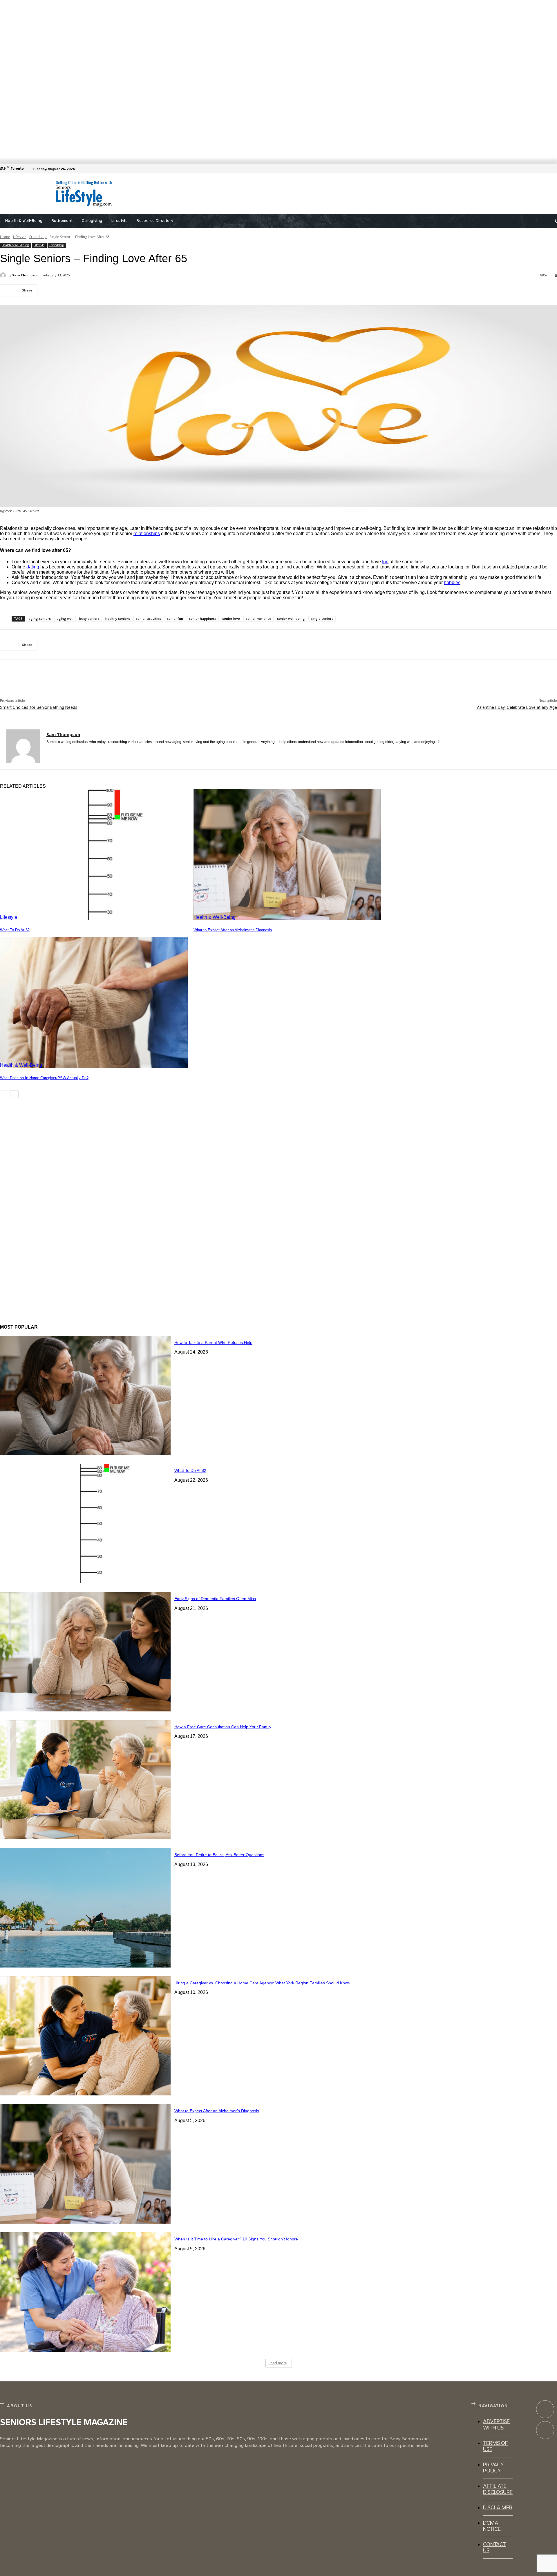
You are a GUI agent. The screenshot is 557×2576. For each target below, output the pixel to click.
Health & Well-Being (15, 245)
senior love (231, 618)
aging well (65, 618)
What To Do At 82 (15, 930)
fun (385, 562)
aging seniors (40, 618)
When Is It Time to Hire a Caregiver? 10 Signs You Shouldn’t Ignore (236, 2239)
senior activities (148, 618)
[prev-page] (4, 1094)
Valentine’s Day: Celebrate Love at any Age (517, 707)
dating (33, 567)
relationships (147, 534)
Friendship (38, 237)
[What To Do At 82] (94, 855)
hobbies (452, 583)
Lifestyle (20, 237)
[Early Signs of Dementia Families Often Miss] (85, 1652)
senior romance (258, 618)
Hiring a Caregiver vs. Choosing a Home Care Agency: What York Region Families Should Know (262, 1983)
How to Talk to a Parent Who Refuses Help (213, 1343)
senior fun (175, 618)
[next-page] (14, 1094)
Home (5, 237)
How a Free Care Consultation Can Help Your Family (223, 1727)
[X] (74, 290)
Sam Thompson (25, 275)
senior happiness (203, 618)
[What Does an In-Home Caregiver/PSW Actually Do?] (94, 1002)
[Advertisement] (273, 194)
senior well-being (291, 618)
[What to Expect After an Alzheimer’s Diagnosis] (287, 855)
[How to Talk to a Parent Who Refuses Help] (85, 1396)
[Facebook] (554, 169)
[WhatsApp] (116, 290)
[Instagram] (545, 2430)
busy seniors (89, 618)
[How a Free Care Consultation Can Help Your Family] (85, 1780)
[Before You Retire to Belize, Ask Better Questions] (85, 1908)
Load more (278, 2363)
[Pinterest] (95, 290)
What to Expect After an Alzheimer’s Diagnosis (233, 930)
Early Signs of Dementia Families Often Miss (215, 1599)
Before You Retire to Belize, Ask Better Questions (219, 1855)
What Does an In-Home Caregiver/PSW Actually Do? (44, 1078)
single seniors (322, 618)
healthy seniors (118, 618)
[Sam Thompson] (4, 275)
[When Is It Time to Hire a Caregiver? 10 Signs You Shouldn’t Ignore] (85, 2292)
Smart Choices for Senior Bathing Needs (39, 707)
